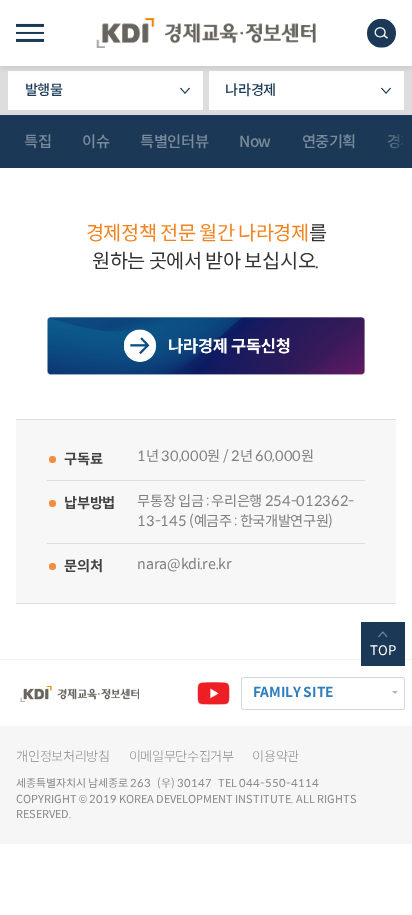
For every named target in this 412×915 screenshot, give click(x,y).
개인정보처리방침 (62, 756)
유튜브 (213, 693)
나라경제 (250, 90)
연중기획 (329, 141)
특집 (37, 141)
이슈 (95, 141)
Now (255, 141)
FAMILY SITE (293, 692)
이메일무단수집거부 (181, 756)
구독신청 (206, 346)
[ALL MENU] (29, 33)
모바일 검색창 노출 (381, 33)
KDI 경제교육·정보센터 (206, 33)
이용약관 (275, 756)
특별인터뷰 (174, 141)
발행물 (44, 90)
